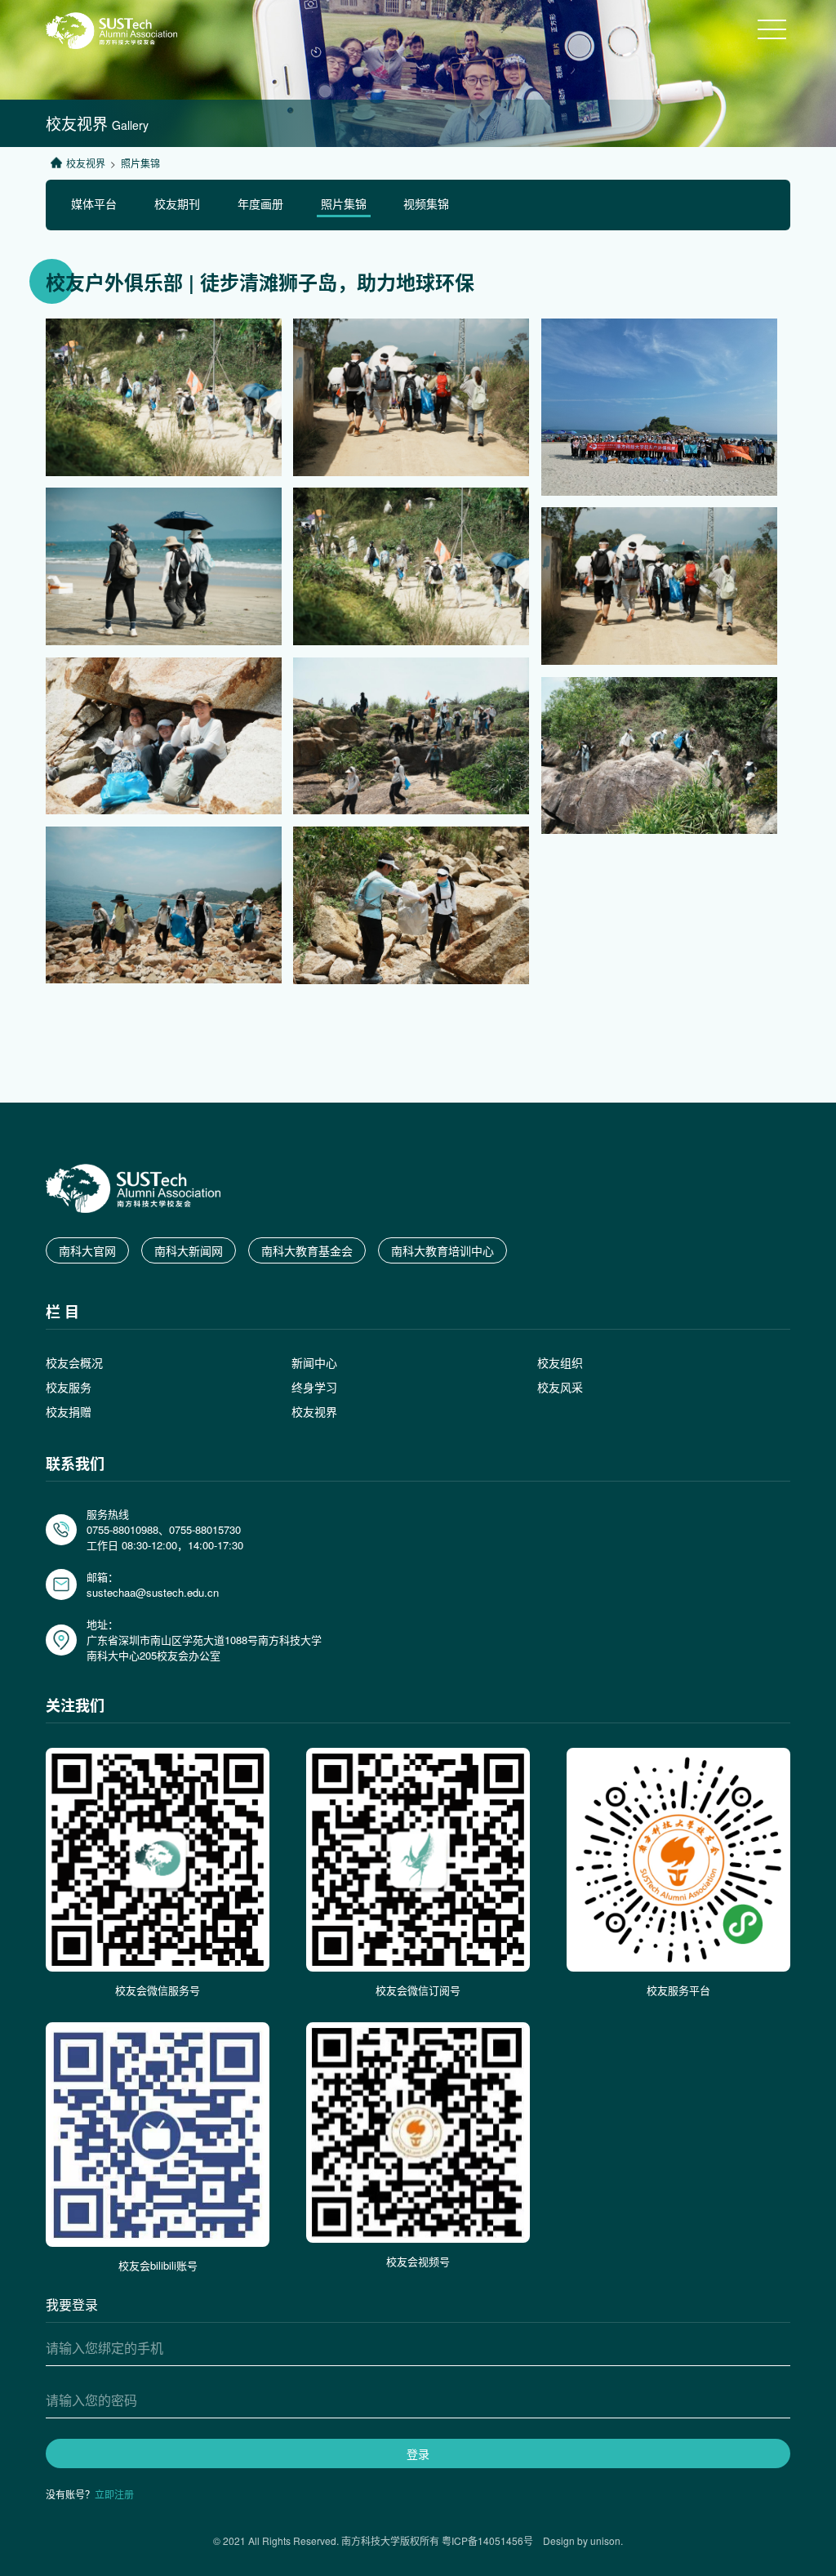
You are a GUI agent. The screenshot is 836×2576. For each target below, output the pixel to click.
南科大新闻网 (189, 1250)
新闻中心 (314, 1362)
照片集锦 (344, 203)
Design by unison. (578, 2540)
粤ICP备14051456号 (487, 2540)
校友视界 (86, 163)
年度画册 (260, 203)
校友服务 (69, 1387)
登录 (418, 2453)
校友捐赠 (69, 1411)
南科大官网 (87, 1250)
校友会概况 (74, 1362)
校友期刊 (177, 203)
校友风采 (560, 1387)
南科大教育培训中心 (442, 1250)
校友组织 (560, 1362)
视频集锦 (426, 203)
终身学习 (314, 1387)
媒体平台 (94, 203)
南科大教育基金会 (307, 1250)
